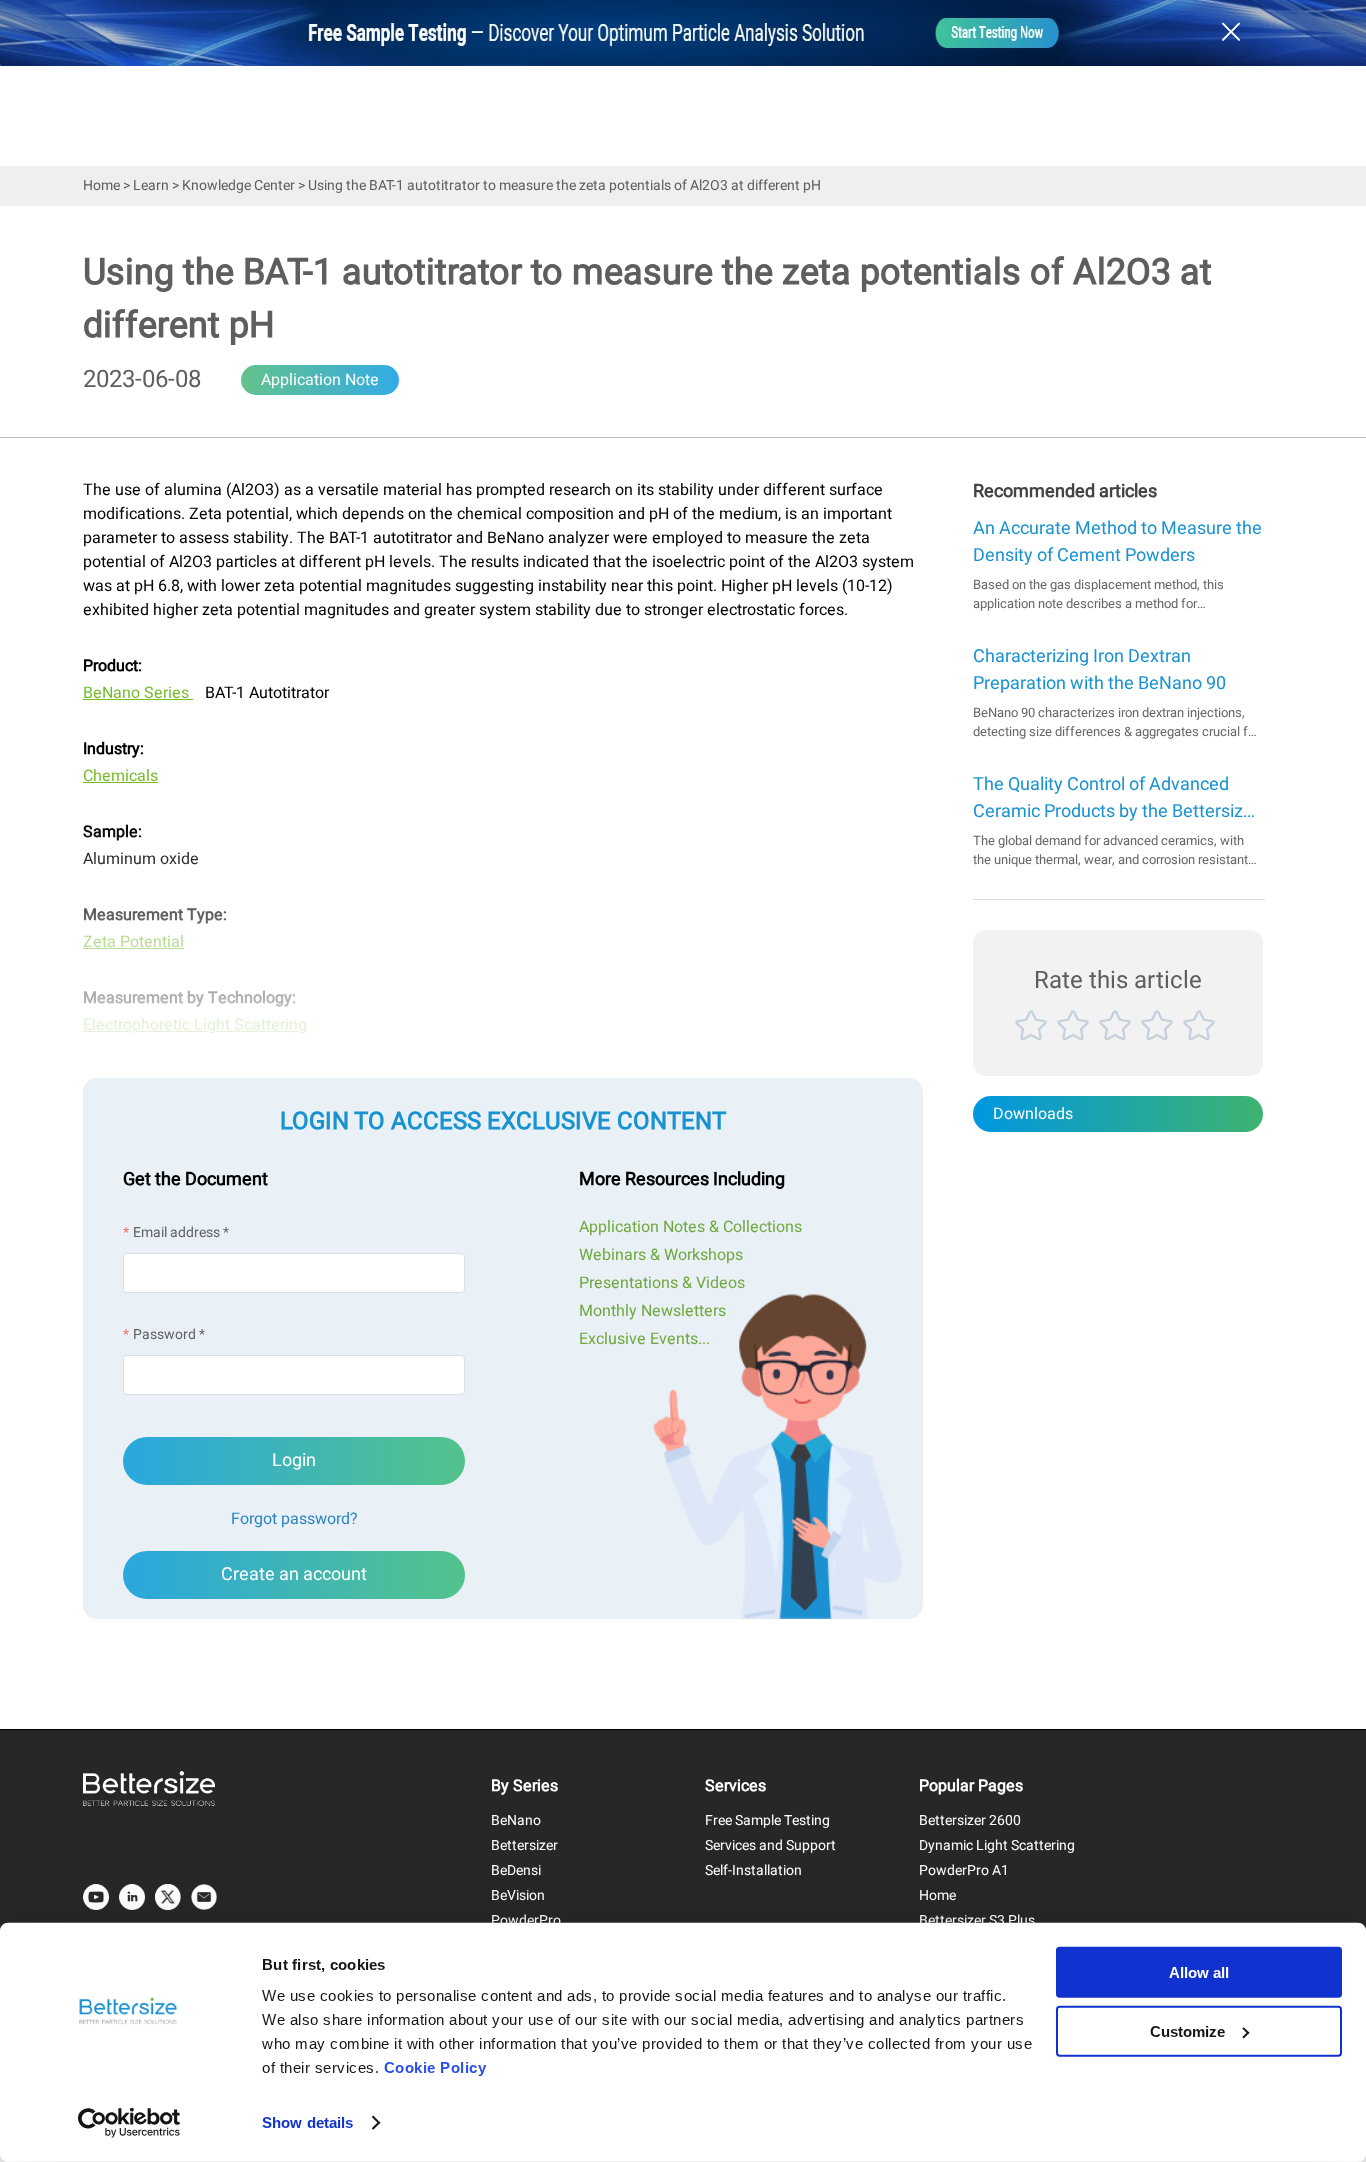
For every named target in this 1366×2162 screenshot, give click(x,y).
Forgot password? (294, 1519)
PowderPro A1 (964, 1870)
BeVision (518, 1895)
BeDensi (516, 1870)
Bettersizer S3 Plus (977, 1920)
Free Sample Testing (767, 1820)
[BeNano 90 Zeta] (191, 693)
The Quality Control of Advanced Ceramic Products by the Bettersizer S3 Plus (1116, 798)
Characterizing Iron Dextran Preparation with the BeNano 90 (1099, 670)
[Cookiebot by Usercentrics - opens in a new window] (129, 2123)
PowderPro (526, 1920)
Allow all (1199, 1972)
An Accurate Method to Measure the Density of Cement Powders (1117, 542)
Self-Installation (753, 1870)
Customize (1187, 2030)
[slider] (1118, 1048)
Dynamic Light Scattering (997, 1845)
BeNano (516, 1820)
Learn (151, 185)
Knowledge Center (238, 185)
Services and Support (770, 1845)
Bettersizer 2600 (970, 1820)
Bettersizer (524, 1845)
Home (101, 185)
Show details (307, 2122)
